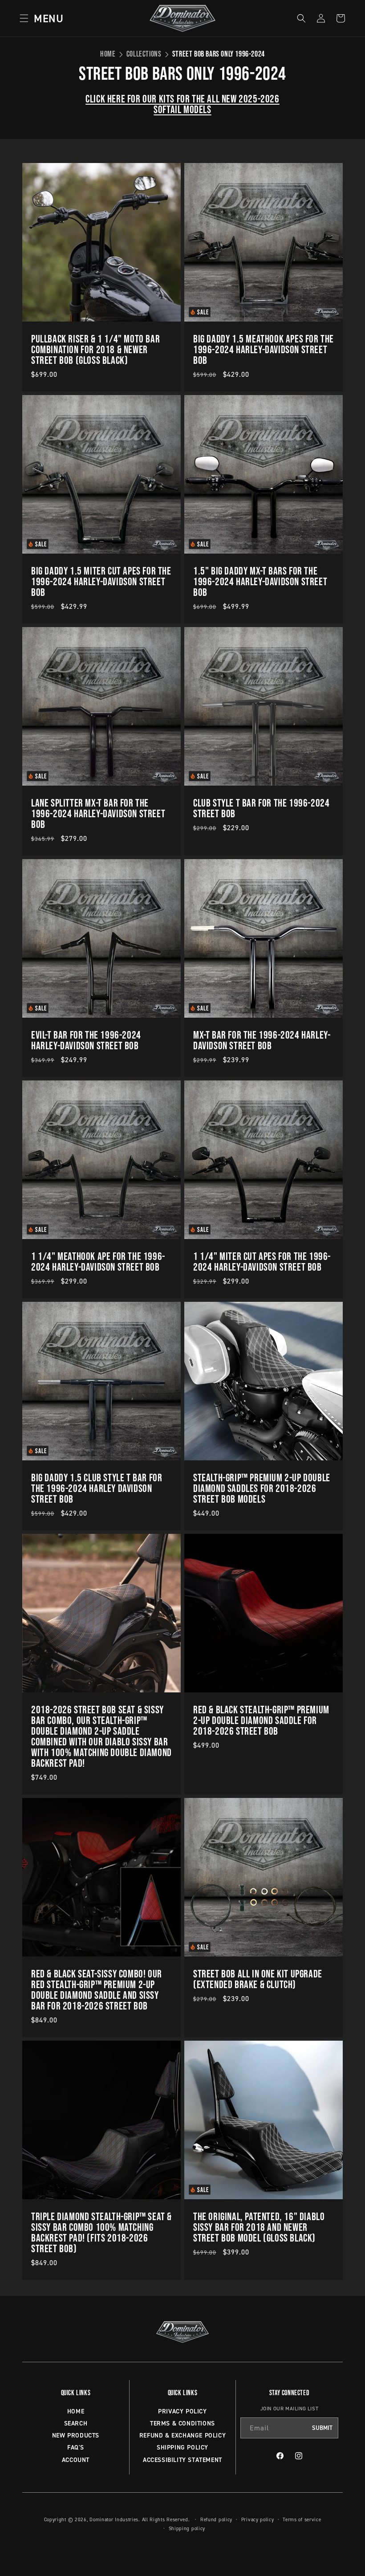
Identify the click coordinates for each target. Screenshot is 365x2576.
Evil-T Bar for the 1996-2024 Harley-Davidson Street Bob (86, 1040)
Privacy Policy (182, 2411)
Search (76, 2423)
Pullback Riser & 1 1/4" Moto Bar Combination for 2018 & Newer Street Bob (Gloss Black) (95, 350)
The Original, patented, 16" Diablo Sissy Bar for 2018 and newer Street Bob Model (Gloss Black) (259, 2227)
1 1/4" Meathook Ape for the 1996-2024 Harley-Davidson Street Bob (98, 1262)
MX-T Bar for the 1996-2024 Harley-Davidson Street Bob (262, 1040)
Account (76, 2460)
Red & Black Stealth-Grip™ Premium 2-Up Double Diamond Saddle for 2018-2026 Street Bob (261, 1720)
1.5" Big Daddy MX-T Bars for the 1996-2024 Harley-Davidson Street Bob (260, 582)
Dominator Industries (114, 2519)
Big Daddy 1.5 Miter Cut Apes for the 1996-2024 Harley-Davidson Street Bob (101, 582)
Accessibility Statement (182, 2460)
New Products (76, 2435)
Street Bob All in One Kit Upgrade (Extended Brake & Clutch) (258, 1979)
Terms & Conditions (182, 2423)
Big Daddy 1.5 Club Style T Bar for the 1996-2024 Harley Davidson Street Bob (97, 1488)
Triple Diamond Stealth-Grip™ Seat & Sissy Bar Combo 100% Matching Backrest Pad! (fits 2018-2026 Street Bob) (101, 2233)
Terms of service (302, 2519)
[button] (39, 18)
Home (108, 54)
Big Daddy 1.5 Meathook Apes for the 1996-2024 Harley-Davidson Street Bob (264, 350)
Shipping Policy (182, 2447)
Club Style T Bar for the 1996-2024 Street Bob (261, 808)
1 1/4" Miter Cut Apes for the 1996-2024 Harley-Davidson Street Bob (262, 1262)
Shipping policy (187, 2528)
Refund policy (216, 2519)
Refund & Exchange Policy (182, 2435)
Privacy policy (258, 2519)
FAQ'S (76, 2447)
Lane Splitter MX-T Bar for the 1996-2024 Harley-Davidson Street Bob (98, 814)
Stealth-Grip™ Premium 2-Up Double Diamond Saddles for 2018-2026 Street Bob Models (262, 1488)
